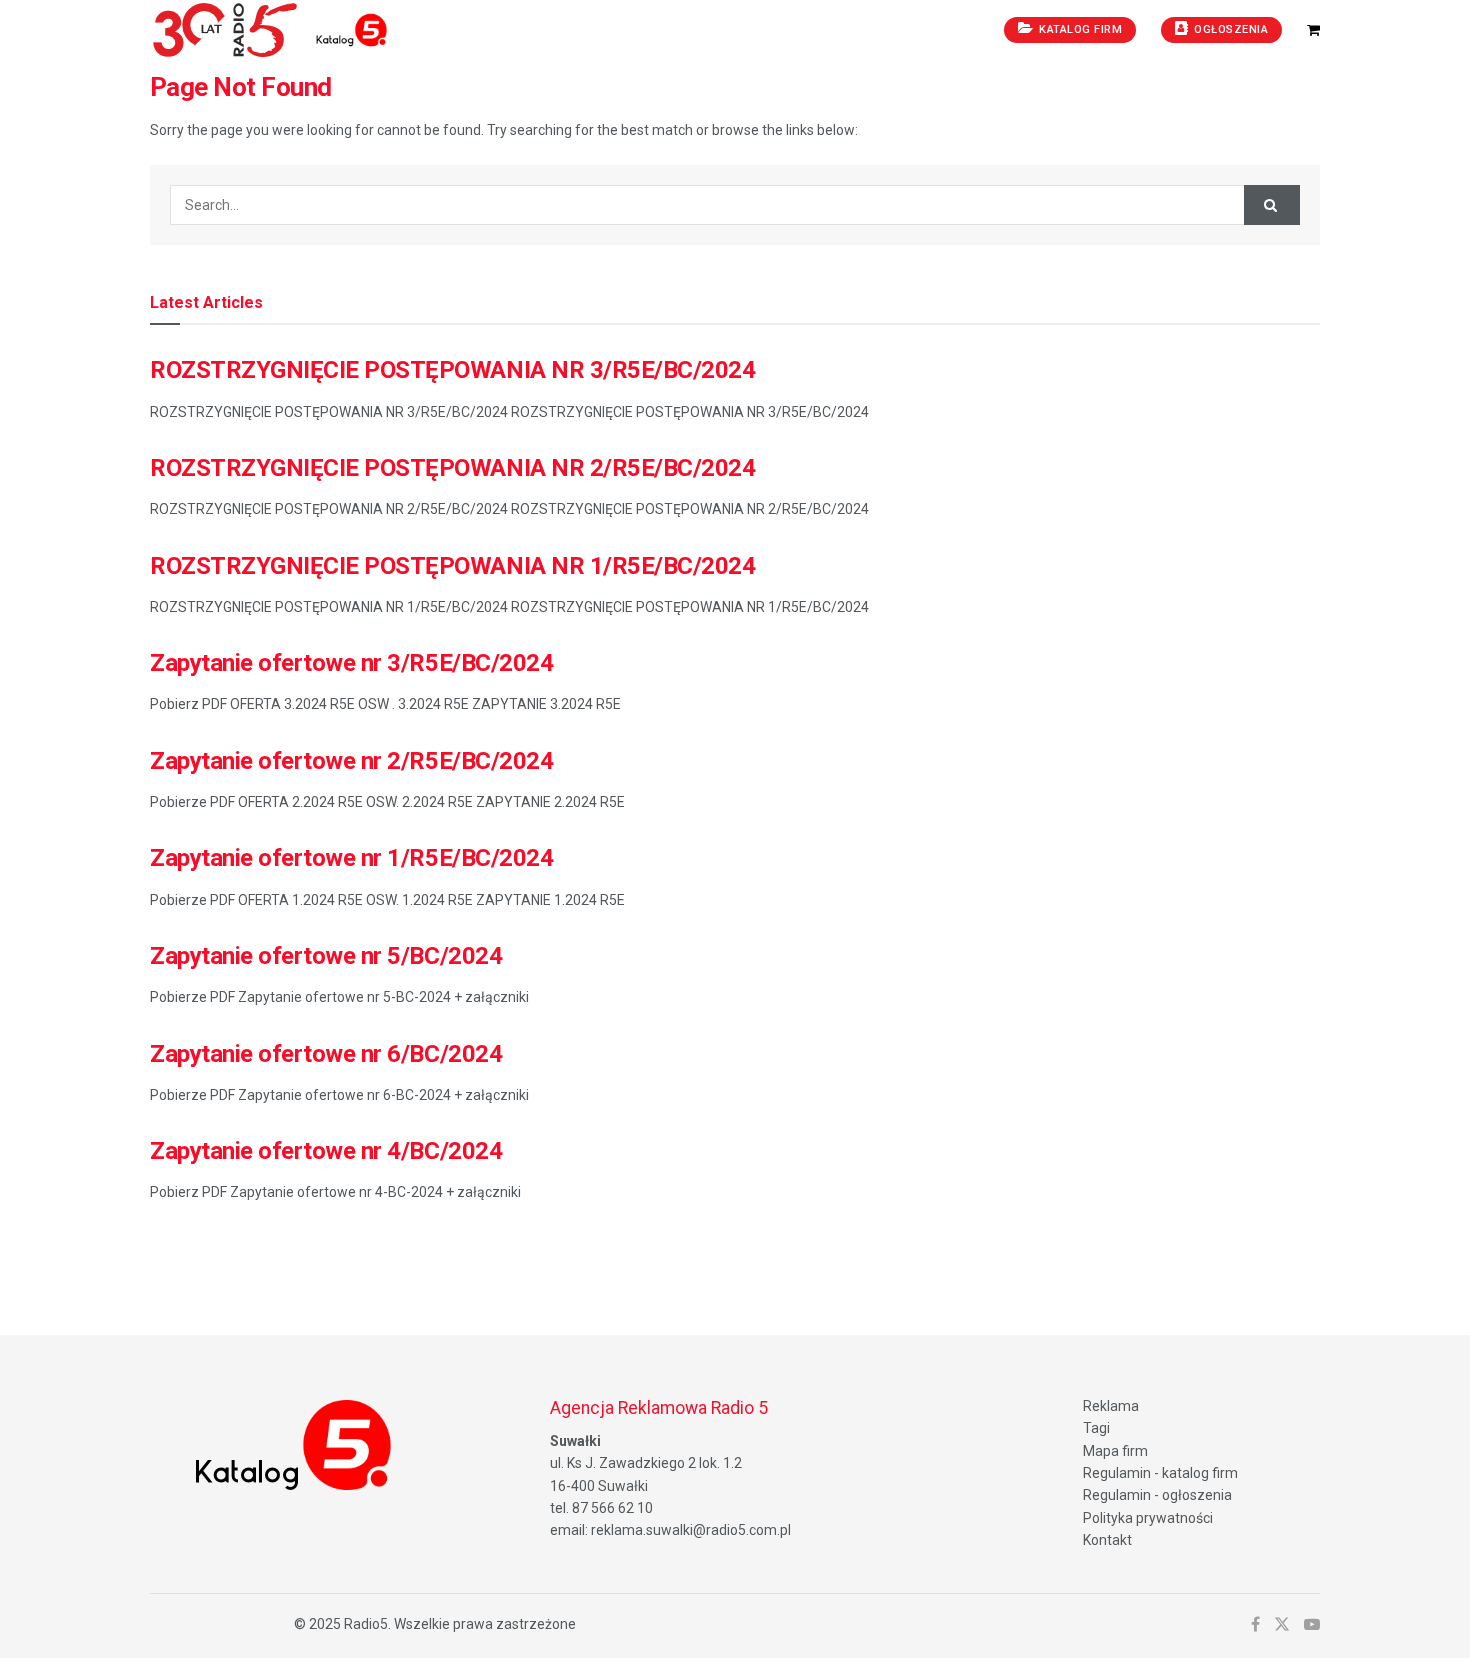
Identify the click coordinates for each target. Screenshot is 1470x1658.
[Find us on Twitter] (1282, 1624)
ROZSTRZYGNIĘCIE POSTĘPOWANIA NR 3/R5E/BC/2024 (452, 370)
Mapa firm (1115, 1451)
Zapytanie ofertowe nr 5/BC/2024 (326, 956)
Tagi (1096, 1428)
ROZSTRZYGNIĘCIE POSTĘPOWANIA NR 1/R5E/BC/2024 (452, 566)
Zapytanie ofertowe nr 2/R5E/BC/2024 (351, 761)
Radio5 (366, 1624)
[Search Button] (1272, 205)
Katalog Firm (1079, 29)
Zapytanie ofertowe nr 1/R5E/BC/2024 (351, 858)
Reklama (1111, 1406)
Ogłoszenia (1230, 29)
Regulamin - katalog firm (1160, 1473)
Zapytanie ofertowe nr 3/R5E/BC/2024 (351, 663)
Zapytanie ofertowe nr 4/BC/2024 (326, 1151)
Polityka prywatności (1148, 1518)
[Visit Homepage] (354, 30)
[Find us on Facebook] (1255, 1624)
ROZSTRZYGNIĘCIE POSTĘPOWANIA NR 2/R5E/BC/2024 (452, 468)
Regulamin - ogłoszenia (1157, 1495)
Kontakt (1107, 1540)
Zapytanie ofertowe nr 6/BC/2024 (326, 1054)
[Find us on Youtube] (1312, 1624)
